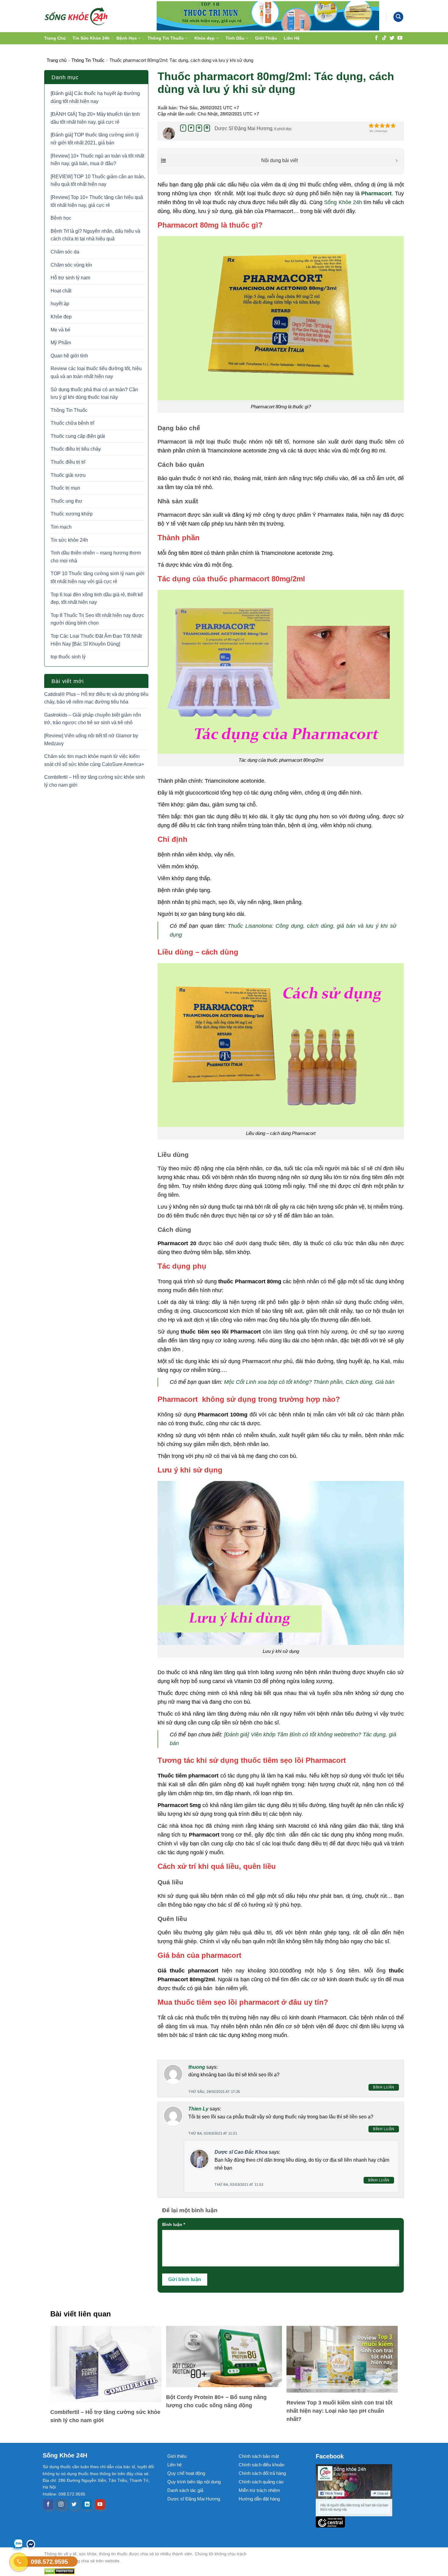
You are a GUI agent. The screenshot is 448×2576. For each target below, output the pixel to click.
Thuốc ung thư (66, 501)
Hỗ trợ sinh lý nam (70, 278)
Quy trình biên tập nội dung (194, 2482)
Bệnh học (61, 218)
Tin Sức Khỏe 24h (91, 38)
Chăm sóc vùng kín (71, 265)
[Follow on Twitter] (392, 38)
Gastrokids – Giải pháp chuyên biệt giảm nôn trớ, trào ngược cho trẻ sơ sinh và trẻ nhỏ (93, 719)
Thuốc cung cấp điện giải (78, 436)
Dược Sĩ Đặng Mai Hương (244, 128)
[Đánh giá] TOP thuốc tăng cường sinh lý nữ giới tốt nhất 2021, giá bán (95, 139)
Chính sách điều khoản (261, 2465)
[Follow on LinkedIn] (87, 2504)
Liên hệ (174, 2465)
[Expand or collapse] (397, 161)
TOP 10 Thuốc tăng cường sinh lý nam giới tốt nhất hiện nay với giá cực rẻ (98, 578)
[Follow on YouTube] (400, 38)
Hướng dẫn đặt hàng (259, 2499)
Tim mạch (61, 527)
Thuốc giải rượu (68, 475)
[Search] (398, 17)
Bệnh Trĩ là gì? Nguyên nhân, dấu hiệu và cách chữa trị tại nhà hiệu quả (95, 235)
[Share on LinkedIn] (207, 128)
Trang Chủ (55, 38)
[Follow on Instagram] (61, 2504)
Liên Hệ (292, 38)
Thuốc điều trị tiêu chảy (76, 449)
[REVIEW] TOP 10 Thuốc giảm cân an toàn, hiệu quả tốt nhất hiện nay (98, 181)
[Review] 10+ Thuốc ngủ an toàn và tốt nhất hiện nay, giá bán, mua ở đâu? (97, 160)
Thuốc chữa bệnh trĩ (72, 423)
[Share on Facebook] (183, 128)
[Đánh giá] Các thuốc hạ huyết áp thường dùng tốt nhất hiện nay (95, 97)
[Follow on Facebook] (376, 38)
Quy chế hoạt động (186, 2473)
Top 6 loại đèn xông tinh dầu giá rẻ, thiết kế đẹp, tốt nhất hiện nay (97, 599)
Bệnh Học (127, 38)
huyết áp (60, 304)
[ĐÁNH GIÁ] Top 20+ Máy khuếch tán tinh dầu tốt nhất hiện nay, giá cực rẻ (95, 118)
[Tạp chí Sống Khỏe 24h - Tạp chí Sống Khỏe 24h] (76, 16)
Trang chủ (57, 60)
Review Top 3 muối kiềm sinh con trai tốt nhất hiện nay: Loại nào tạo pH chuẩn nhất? (340, 2411)
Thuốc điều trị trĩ (68, 462)
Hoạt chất (61, 291)
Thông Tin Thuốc (166, 38)
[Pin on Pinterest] (199, 128)
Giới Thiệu (266, 38)
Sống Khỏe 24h (343, 202)
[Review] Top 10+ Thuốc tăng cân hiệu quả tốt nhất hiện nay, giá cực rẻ (97, 201)
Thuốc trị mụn (65, 488)
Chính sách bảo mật (259, 2456)
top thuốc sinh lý (68, 657)
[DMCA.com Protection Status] (151, 2571)
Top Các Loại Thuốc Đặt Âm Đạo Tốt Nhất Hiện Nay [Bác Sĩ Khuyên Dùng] (96, 640)
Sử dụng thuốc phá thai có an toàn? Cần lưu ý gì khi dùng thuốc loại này (94, 393)
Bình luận (384, 2087)
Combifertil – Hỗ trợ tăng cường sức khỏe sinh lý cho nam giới (94, 781)
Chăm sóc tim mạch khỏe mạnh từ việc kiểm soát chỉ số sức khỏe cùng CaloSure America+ (94, 760)
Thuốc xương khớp (72, 514)
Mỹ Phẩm (61, 343)
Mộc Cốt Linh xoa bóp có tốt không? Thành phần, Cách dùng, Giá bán (309, 1382)
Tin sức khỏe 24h (69, 540)
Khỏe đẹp (204, 38)
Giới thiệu (177, 2456)
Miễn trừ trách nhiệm (259, 2490)
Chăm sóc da (65, 252)
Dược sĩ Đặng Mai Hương (194, 2499)
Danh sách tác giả (185, 2490)
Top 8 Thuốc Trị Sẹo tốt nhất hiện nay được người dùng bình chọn (97, 619)
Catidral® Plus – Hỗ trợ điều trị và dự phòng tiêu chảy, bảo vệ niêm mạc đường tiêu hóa (96, 698)
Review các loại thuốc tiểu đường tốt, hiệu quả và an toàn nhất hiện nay (96, 372)
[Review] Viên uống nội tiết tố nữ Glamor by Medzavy (91, 740)
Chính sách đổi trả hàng (262, 2473)
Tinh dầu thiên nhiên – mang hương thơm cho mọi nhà (96, 557)
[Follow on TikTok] (384, 38)
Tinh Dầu (235, 38)
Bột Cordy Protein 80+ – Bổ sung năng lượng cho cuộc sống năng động (216, 2401)
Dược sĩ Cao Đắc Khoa (241, 2152)
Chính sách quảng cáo (261, 2482)
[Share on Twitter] (191, 128)
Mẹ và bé (60, 330)
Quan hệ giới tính (69, 356)
